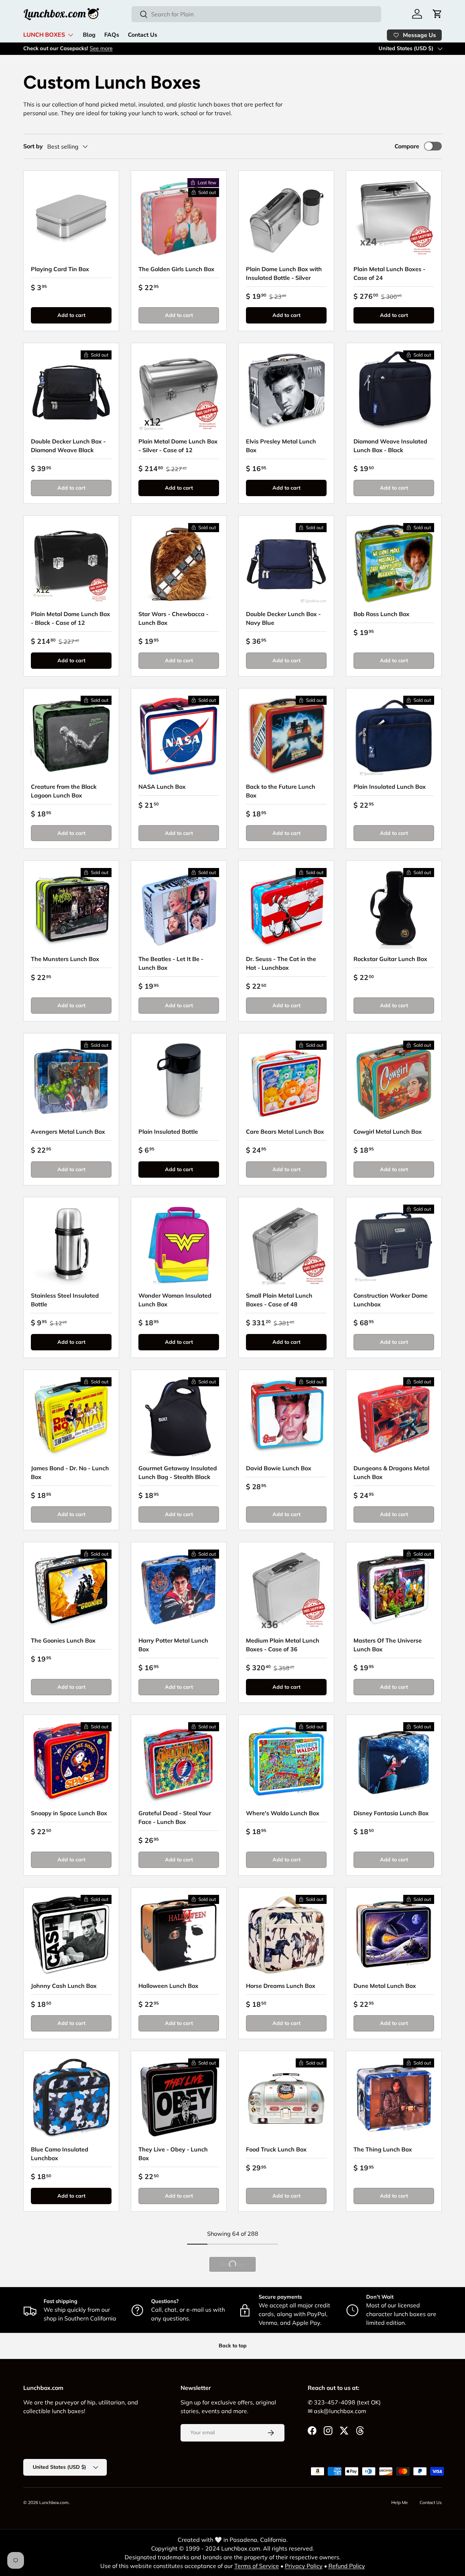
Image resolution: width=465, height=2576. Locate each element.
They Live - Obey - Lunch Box (173, 2154)
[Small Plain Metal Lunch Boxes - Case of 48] (286, 1245)
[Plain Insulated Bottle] (179, 1081)
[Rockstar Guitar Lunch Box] (394, 908)
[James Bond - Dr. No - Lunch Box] (71, 1418)
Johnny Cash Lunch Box (64, 1986)
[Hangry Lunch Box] (286, 2444)
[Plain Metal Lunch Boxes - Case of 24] (394, 218)
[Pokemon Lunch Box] (179, 2271)
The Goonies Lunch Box (63, 1640)
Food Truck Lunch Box (276, 2149)
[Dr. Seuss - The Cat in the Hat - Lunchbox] (286, 908)
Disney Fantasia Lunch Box (391, 1813)
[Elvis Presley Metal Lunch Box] (286, 391)
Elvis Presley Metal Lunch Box (281, 446)
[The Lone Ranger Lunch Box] (71, 2444)
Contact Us (143, 35)
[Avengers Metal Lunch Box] (71, 1081)
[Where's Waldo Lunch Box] (286, 1763)
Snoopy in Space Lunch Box (69, 1813)
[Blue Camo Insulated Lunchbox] (71, 2099)
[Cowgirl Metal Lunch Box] (394, 1081)
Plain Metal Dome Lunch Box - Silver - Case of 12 (178, 446)
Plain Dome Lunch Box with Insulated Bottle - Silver (284, 273)
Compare (407, 146)
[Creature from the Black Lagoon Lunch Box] (71, 736)
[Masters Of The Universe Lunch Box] (394, 1590)
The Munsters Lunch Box (65, 959)
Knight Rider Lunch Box (171, 2495)
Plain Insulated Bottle (168, 1132)
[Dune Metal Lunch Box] (394, 1935)
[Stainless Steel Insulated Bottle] (71, 1245)
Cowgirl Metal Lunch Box (388, 1132)
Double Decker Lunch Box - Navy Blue (283, 618)
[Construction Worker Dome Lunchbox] (394, 1245)
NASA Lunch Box (162, 787)
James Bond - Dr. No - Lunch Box (70, 1472)
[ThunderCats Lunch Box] (394, 2444)
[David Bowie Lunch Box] (286, 1418)
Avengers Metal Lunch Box (68, 1132)
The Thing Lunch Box (383, 2149)
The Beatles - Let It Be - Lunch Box (171, 963)
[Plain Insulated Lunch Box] (394, 736)
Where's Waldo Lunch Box (283, 1813)
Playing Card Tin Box (60, 269)
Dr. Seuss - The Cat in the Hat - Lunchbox (281, 963)
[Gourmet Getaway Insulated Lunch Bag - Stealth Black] (179, 1418)
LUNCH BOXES (44, 35)
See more (101, 48)
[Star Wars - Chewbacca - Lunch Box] (179, 563)
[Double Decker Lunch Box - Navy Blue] (286, 563)
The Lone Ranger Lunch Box (70, 2495)
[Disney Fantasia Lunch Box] (394, 1763)
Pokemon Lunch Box (167, 2322)
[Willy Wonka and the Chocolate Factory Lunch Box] (286, 2271)
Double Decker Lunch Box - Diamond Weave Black (68, 446)
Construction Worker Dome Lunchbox (391, 1300)
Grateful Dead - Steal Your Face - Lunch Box (175, 1817)
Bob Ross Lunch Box (381, 614)
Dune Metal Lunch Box (385, 1986)
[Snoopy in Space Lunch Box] (71, 1763)
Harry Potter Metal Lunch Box (173, 1645)
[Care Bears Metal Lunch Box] (286, 1081)
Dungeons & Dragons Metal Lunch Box (391, 1472)
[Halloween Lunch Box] (179, 1935)
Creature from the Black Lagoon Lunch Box (64, 791)
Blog (89, 35)
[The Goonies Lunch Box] (71, 1590)
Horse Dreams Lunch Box (281, 1986)
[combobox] (256, 14)
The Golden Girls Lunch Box (176, 269)
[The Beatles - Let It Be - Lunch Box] (179, 908)
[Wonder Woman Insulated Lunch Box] (179, 1245)
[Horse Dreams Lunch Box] (286, 1935)
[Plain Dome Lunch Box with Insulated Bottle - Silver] (286, 218)
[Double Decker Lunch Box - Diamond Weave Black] (71, 391)
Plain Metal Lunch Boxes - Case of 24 (389, 273)
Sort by (33, 146)
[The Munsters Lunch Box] (71, 908)
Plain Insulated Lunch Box (390, 787)
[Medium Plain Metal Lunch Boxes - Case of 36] (286, 1590)
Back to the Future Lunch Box (281, 791)
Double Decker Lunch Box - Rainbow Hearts (391, 2326)
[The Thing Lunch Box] (394, 2099)
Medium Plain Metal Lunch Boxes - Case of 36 (283, 1645)
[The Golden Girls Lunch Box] (179, 218)
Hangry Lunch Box (272, 2495)
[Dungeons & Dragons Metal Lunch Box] (394, 1418)
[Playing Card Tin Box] (71, 218)
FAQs (112, 35)
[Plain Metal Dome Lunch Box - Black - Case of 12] (71, 563)
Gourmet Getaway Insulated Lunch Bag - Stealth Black (178, 1472)
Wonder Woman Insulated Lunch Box (175, 1300)
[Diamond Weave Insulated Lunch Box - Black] (394, 391)
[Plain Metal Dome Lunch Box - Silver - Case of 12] (179, 391)
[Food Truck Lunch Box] (286, 2099)
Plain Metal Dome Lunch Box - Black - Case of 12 (70, 618)
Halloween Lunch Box (168, 1986)
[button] (437, 14)
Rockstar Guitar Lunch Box (390, 959)
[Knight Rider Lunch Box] (179, 2444)
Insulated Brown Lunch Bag (69, 2322)
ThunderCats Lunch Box (387, 2495)
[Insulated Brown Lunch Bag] (71, 2271)
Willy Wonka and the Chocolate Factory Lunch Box (286, 2326)
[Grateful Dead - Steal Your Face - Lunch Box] (179, 1763)
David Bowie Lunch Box (279, 1468)
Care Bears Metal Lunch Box (285, 1132)
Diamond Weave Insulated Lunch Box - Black (390, 446)
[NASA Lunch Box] (179, 736)
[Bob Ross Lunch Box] (394, 563)
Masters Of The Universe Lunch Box (388, 1645)
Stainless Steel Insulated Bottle (65, 1300)
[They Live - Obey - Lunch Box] (179, 2099)
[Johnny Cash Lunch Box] (71, 1935)
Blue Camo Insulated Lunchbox (60, 2154)
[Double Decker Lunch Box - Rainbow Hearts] (394, 2271)
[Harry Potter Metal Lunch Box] (179, 1590)
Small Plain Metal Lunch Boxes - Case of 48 (279, 1300)
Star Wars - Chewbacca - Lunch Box (173, 618)
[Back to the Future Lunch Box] (286, 736)
